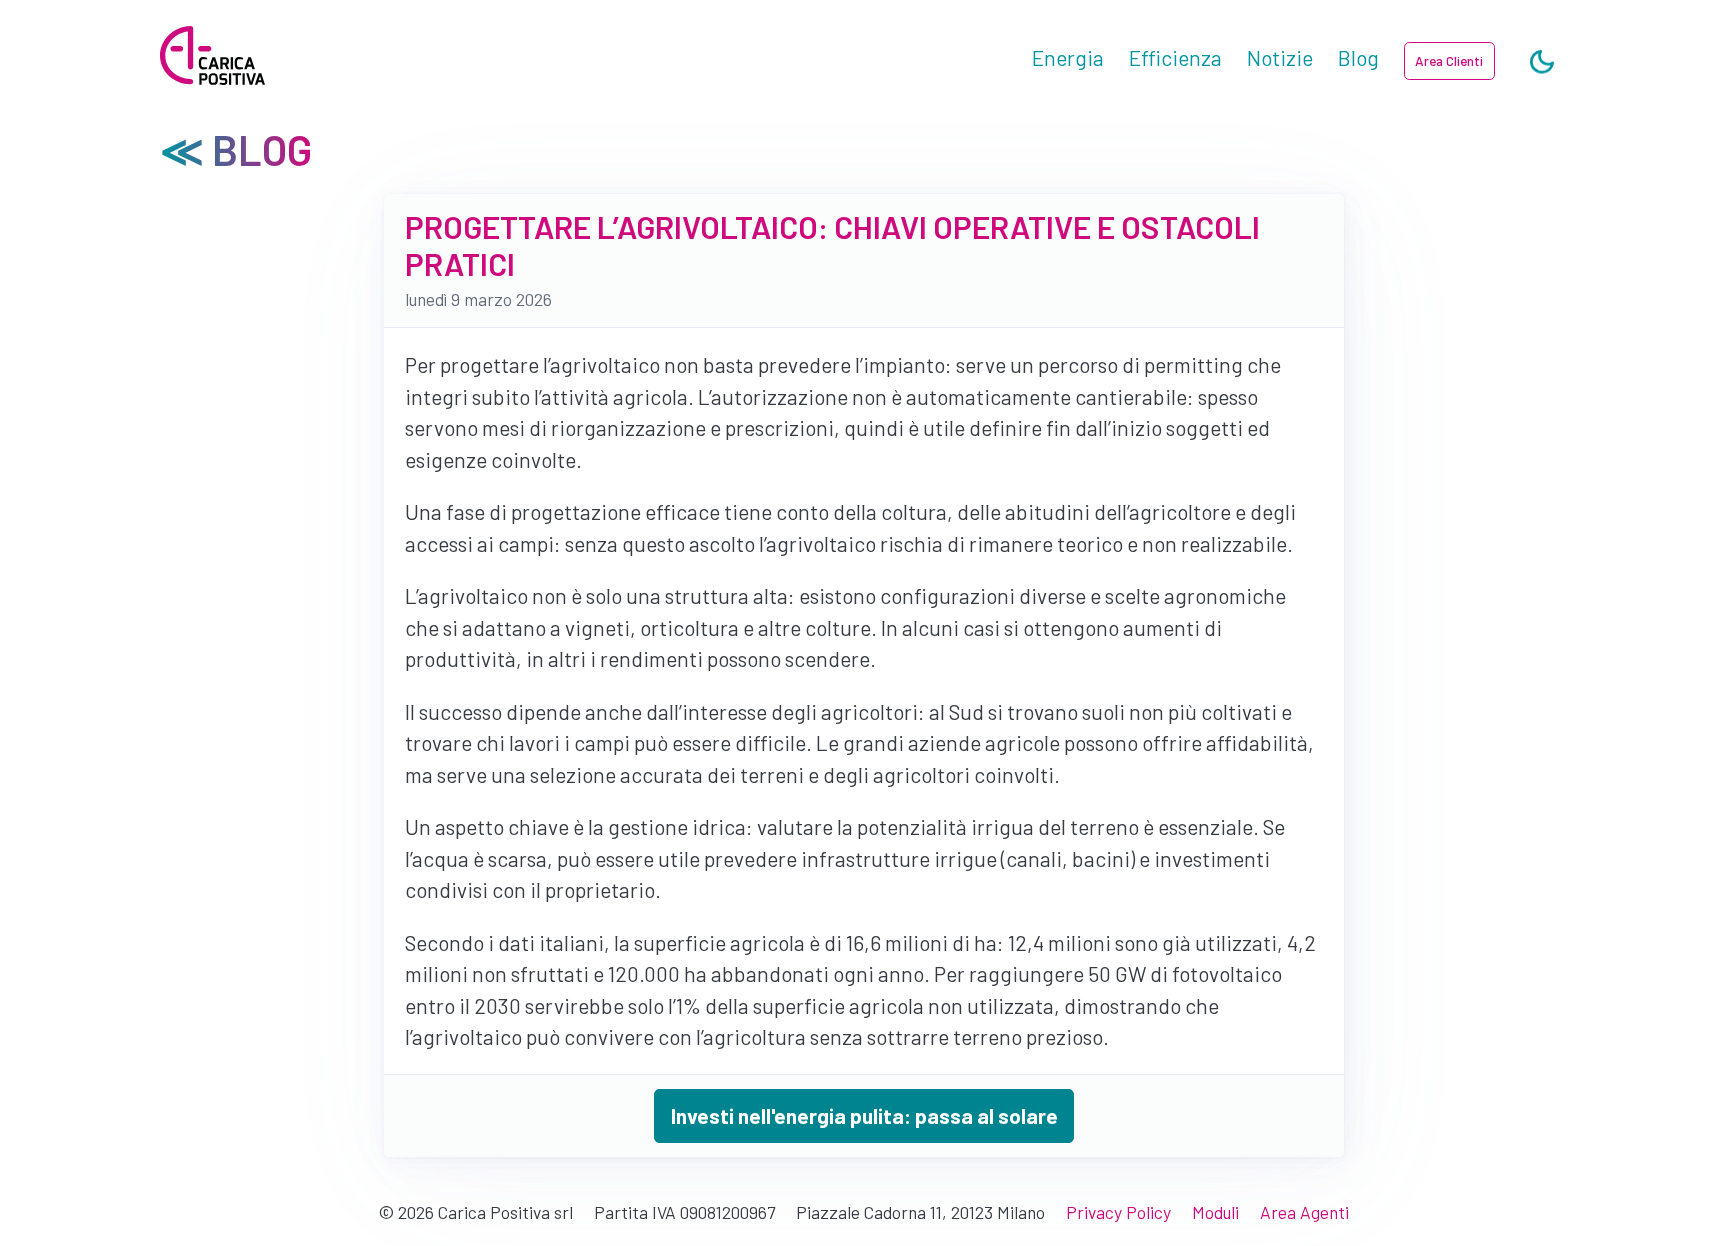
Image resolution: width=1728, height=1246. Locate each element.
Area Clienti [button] (1449, 60)
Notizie (1280, 57)
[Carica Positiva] (213, 57)
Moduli (1215, 1212)
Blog (1358, 57)
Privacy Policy (1118, 1212)
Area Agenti (1304, 1212)
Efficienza (1175, 57)
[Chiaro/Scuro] (1542, 63)
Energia (1068, 57)
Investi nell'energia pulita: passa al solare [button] (864, 1115)
